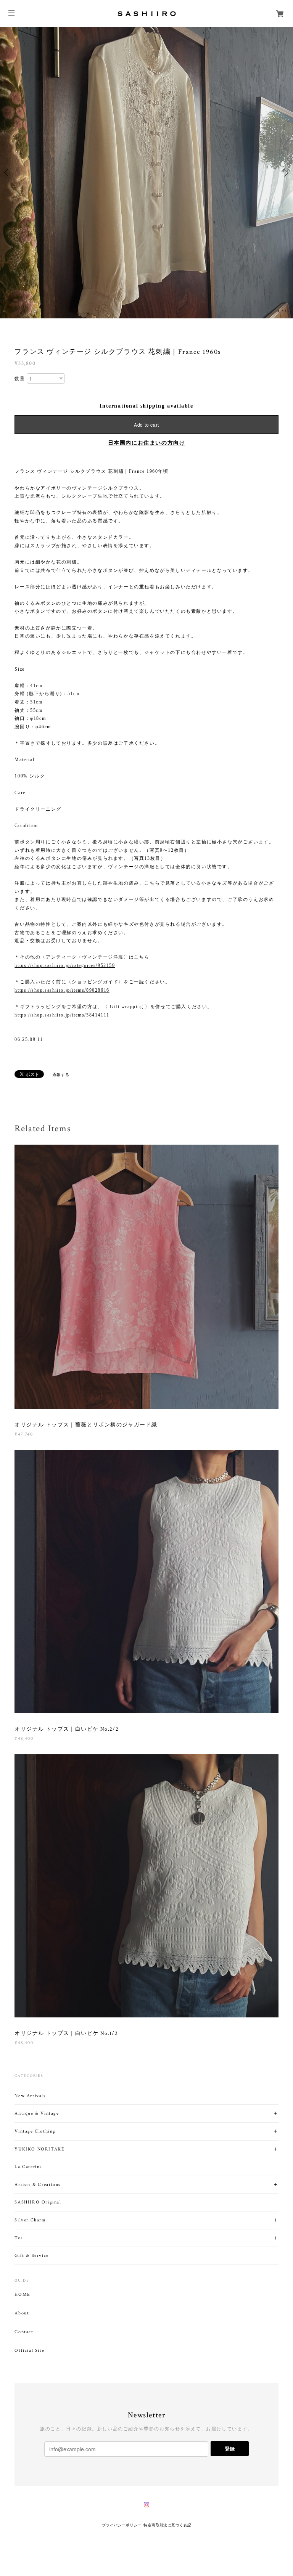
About (22, 2313)
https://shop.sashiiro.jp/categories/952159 (65, 965)
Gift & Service (31, 2256)
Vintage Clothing (35, 2131)
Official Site (29, 2351)
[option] (146, 173)
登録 (230, 2448)
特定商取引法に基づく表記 (167, 2525)
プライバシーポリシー (122, 2525)
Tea (19, 2238)
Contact (24, 2332)
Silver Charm (30, 2220)
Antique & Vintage (37, 2113)
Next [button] (285, 173)
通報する (61, 1075)
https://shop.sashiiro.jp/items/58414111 (62, 1015)
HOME (22, 2295)
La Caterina (28, 2167)
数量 (20, 379)
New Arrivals (30, 2096)
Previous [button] (8, 173)
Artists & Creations (37, 2185)
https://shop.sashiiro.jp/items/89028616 (62, 990)
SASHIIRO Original (38, 2202)
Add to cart (146, 425)
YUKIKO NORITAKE (39, 2149)
